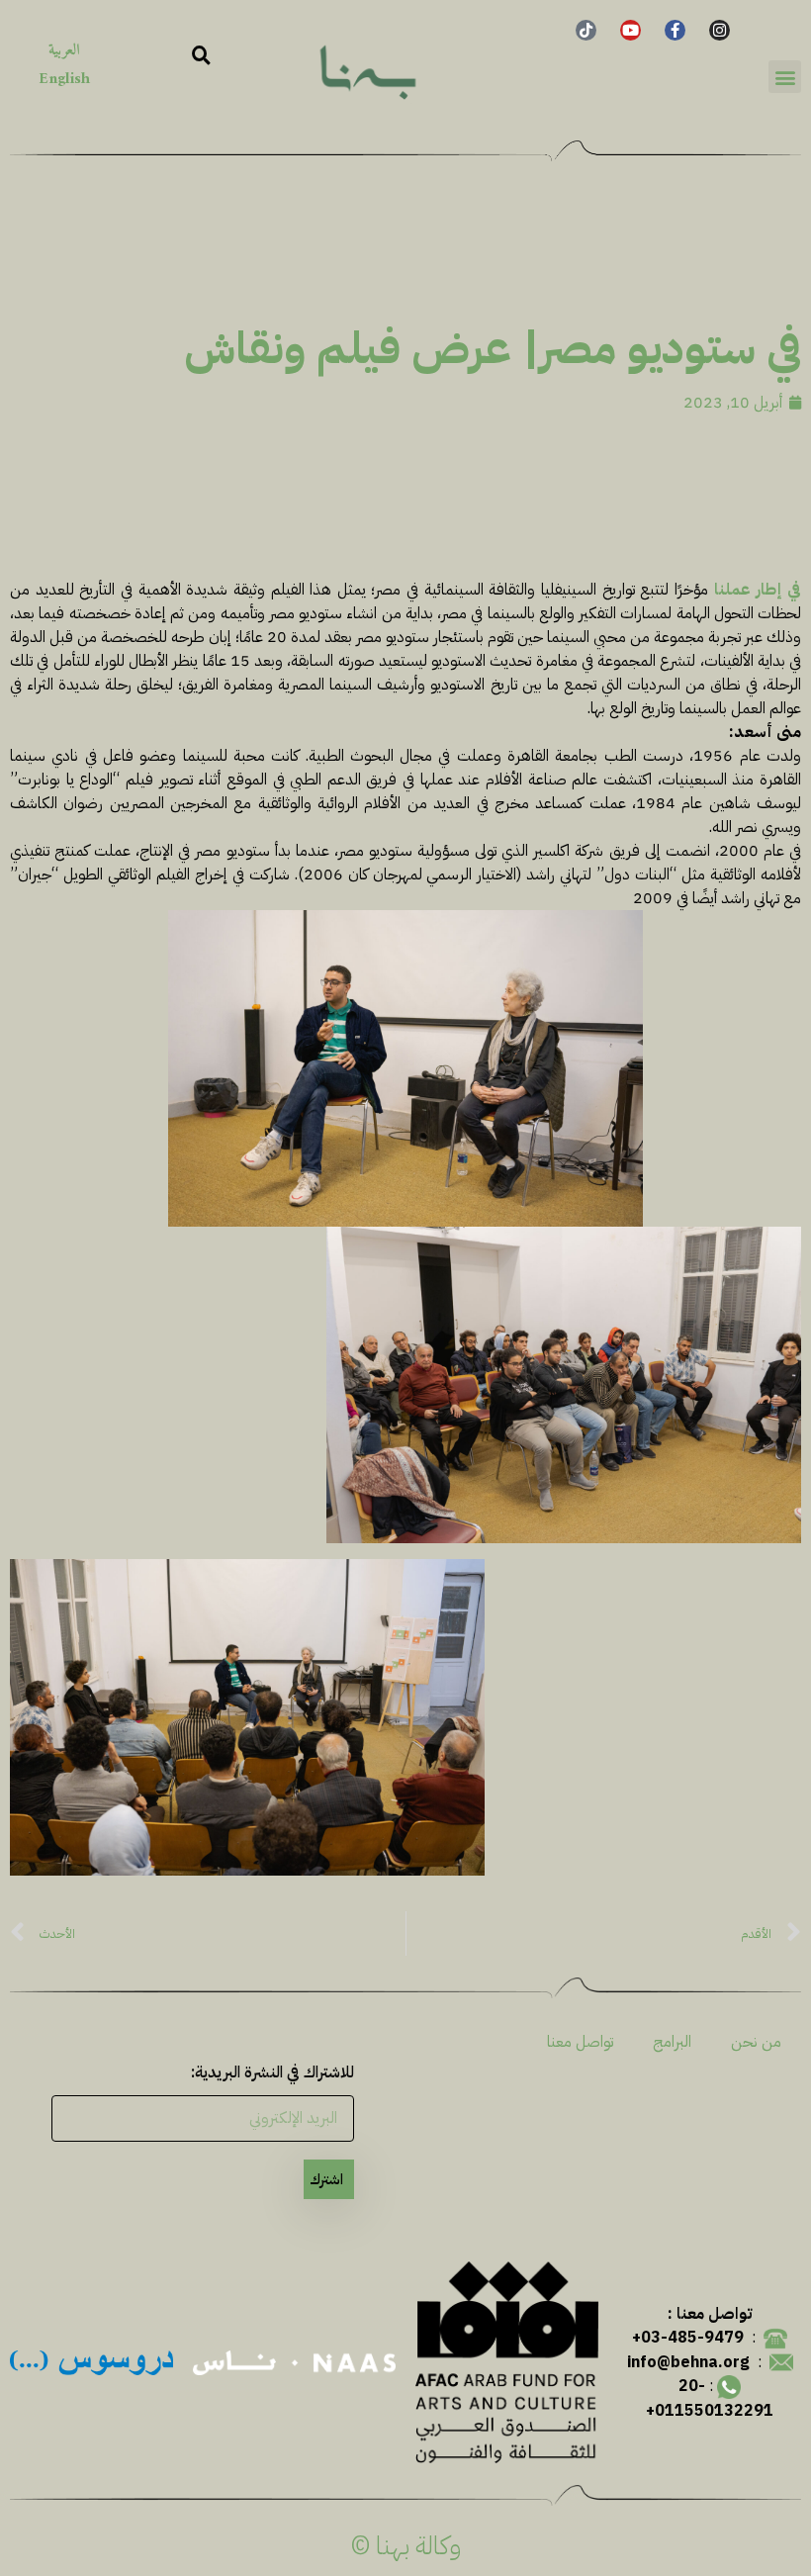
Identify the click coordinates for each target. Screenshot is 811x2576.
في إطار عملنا (758, 590)
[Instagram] (720, 30)
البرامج (672, 2042)
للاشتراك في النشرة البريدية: (272, 2072)
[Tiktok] (586, 30)
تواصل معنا (580, 2042)
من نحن (756, 2042)
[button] (785, 77)
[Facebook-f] (675, 30)
